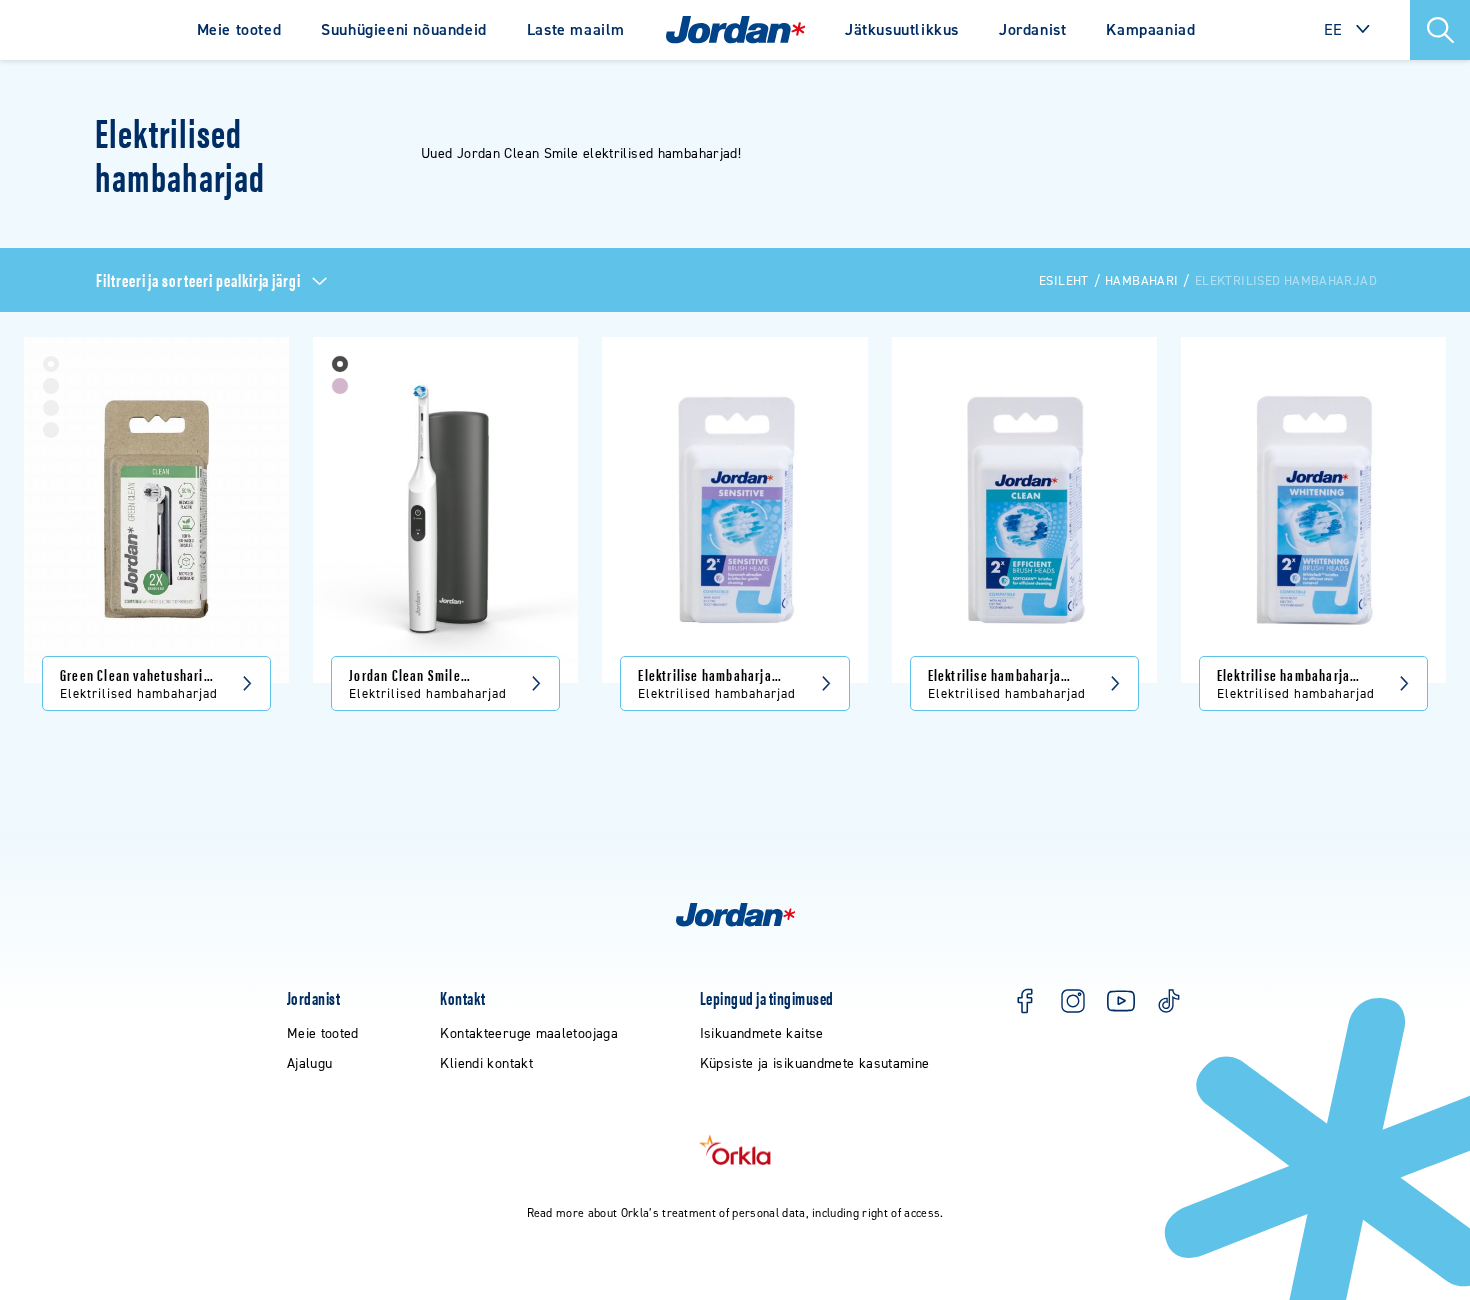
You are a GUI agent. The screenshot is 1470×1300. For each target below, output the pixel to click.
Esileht (1064, 280)
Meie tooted (239, 29)
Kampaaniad (1150, 29)
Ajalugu (310, 1063)
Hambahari (1141, 280)
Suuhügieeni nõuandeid (404, 29)
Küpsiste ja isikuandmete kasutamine (815, 1063)
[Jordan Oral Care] (735, 30)
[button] (1440, 30)
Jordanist (1032, 29)
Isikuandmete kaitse (762, 1033)
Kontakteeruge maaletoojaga (529, 1033)
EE (1333, 29)
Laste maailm (576, 29)
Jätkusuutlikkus (902, 29)
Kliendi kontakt (486, 1063)
